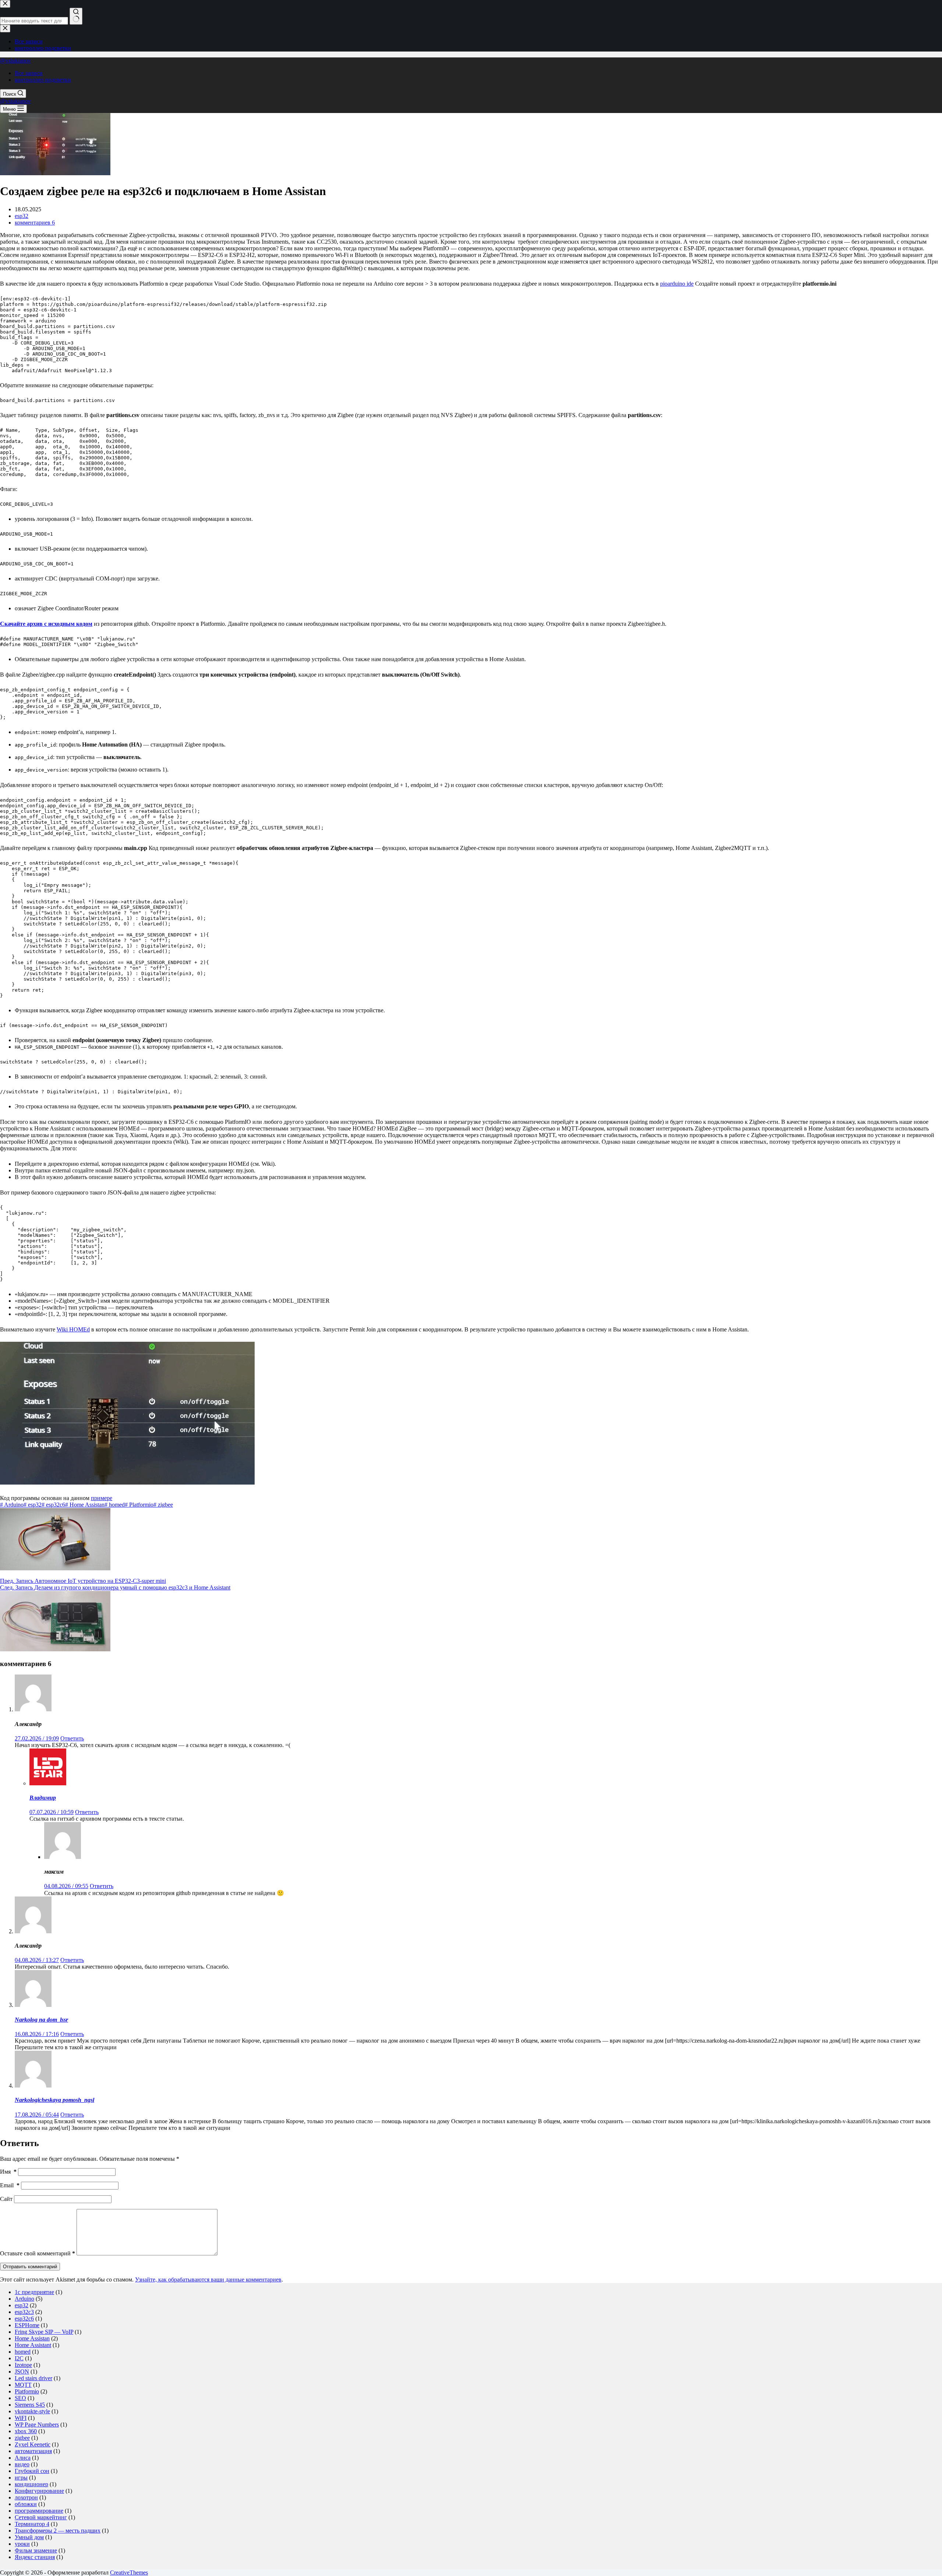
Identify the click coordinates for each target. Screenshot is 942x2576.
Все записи (29, 73)
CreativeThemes (129, 2573)
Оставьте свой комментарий (38, 2253)
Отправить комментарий (30, 2267)
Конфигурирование (39, 2491)
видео (22, 2464)
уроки (22, 2544)
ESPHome (27, 2325)
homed (115, 1505)
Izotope (23, 2365)
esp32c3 (24, 2312)
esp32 (22, 216)
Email (10, 2185)
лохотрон (26, 2497)
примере (102, 1498)
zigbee (163, 1505)
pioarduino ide (677, 284)
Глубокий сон (32, 2471)
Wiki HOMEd (73, 1329)
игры (21, 2478)
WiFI (21, 2418)
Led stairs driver (33, 2378)
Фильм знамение (36, 2550)
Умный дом (29, 2537)
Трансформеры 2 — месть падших (58, 2531)
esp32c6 (53, 1505)
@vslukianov (15, 61)
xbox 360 (26, 2431)
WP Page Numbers (37, 2425)
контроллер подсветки (43, 80)
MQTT (23, 2385)
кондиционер (31, 2484)
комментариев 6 (35, 223)
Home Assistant (33, 2345)
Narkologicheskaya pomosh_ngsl (54, 2100)
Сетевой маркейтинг (41, 2517)
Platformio (139, 1505)
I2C (19, 2358)
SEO (20, 2398)
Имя (8, 2172)
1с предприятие (34, 2292)
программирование (39, 2511)
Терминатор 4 (32, 2524)
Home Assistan (85, 1505)
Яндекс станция (35, 2557)
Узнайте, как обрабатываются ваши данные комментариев (208, 2279)
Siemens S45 (30, 2405)
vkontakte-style (32, 2411)
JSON (22, 2372)
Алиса (23, 2458)
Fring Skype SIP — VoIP (44, 2332)
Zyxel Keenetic (33, 2444)
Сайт (6, 2199)
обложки (26, 2504)
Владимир (43, 1798)
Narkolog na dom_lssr (41, 2020)
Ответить (72, 1738)
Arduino (12, 1505)
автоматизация (33, 2451)
